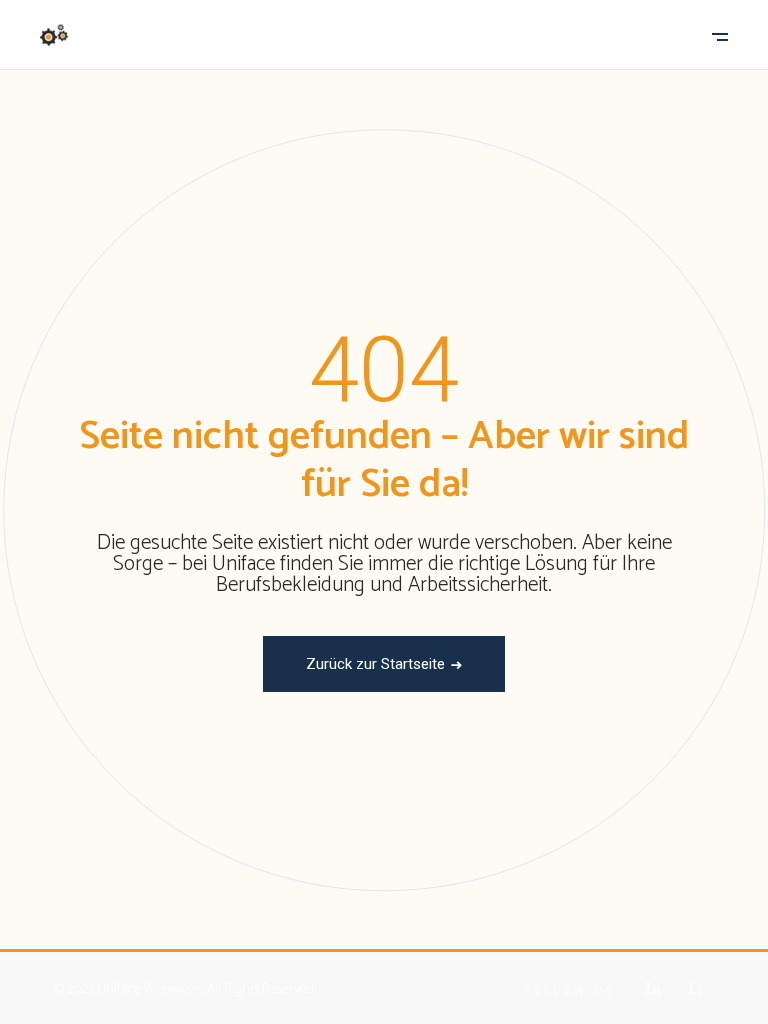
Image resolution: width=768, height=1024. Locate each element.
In (653, 988)
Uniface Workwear (149, 989)
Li (695, 988)
